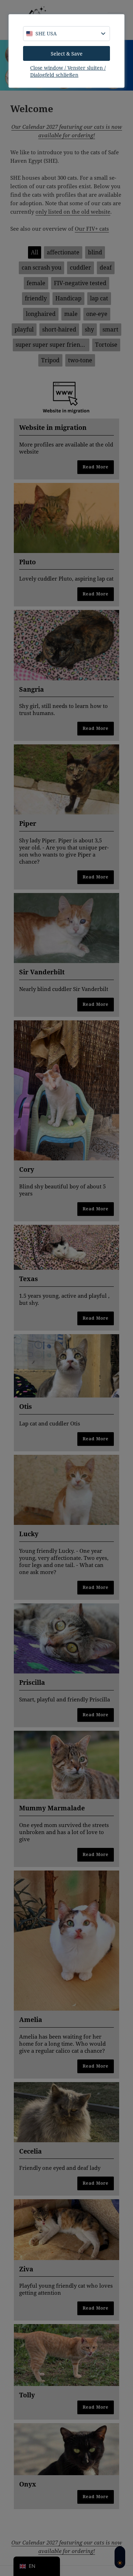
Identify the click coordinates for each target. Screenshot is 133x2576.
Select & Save (67, 54)
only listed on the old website (73, 212)
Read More (96, 467)
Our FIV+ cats (92, 229)
